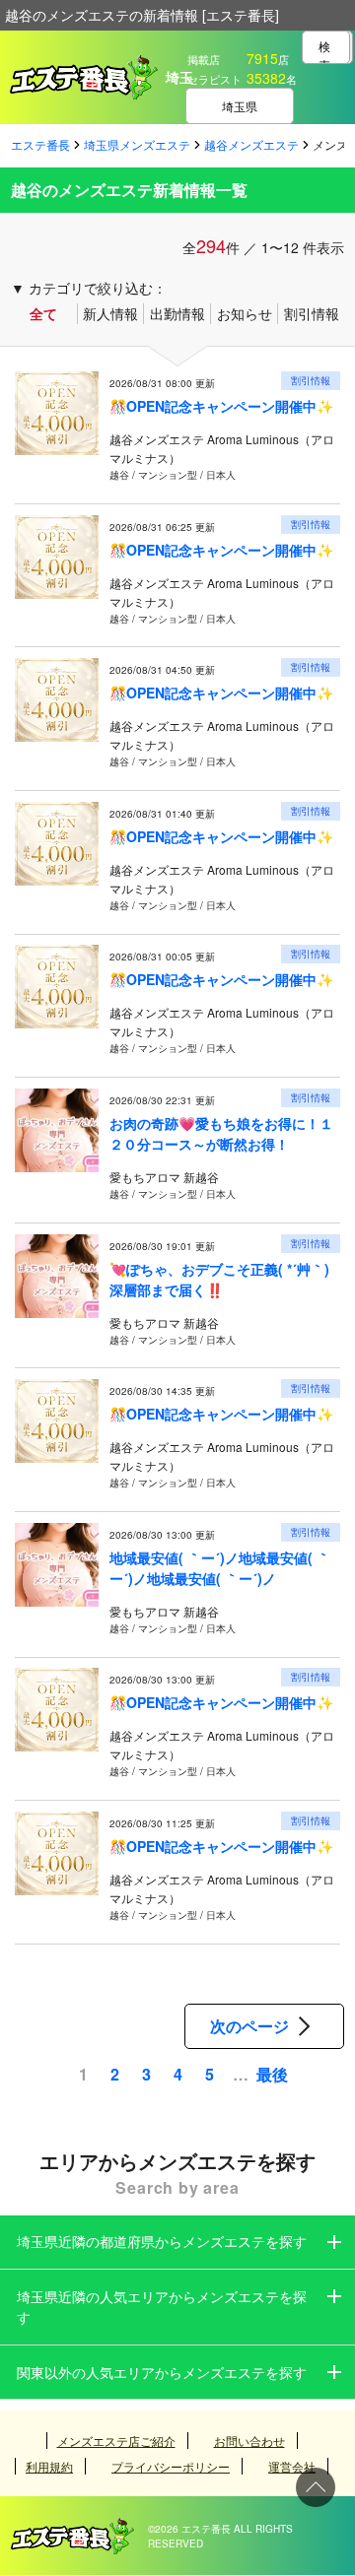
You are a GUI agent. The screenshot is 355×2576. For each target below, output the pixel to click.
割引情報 (312, 313)
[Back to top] (316, 2487)
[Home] (73, 2528)
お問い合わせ (249, 2441)
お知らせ (245, 313)
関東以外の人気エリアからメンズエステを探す (162, 2372)
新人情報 (110, 313)
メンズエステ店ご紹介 (116, 2441)
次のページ (249, 2026)
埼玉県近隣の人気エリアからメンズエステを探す (162, 2307)
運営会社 (292, 2466)
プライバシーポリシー (171, 2466)
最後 (272, 2074)
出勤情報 (177, 313)
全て (43, 313)
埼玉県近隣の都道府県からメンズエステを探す (162, 2241)
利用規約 (49, 2466)
